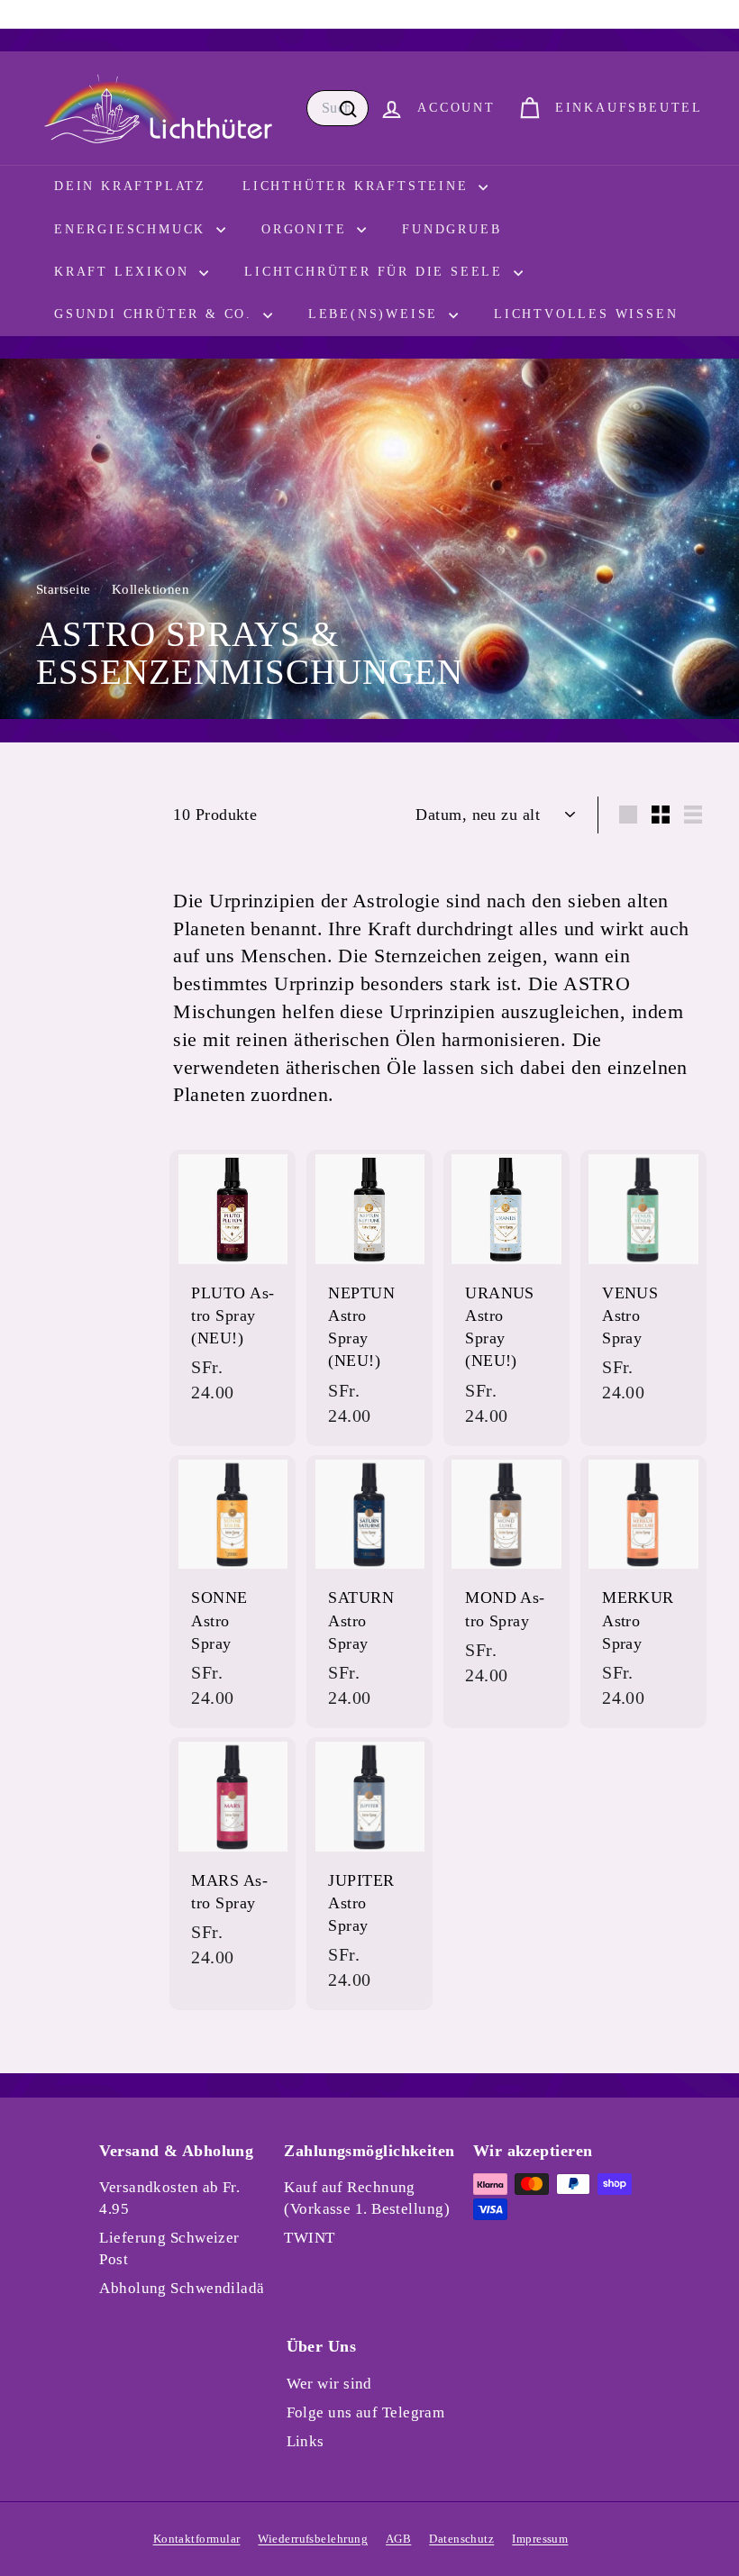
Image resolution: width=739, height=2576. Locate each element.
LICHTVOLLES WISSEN (586, 314)
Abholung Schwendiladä (182, 2288)
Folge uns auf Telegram (366, 2412)
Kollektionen (153, 589)
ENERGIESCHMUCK (133, 229)
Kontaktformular (197, 2539)
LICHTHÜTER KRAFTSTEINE (358, 186)
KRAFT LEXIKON (124, 272)
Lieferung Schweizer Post (169, 2248)
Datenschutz (461, 2539)
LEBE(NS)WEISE (376, 314)
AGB (398, 2539)
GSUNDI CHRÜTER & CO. (156, 314)
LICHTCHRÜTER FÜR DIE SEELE (377, 272)
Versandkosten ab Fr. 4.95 (169, 2198)
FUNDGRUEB (452, 229)
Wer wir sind (329, 2384)
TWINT (309, 2238)
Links (306, 2441)
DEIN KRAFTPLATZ (130, 186)
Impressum (540, 2539)
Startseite (65, 589)
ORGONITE (307, 229)
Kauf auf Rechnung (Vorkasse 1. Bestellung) (367, 2198)
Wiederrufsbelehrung (313, 2539)
